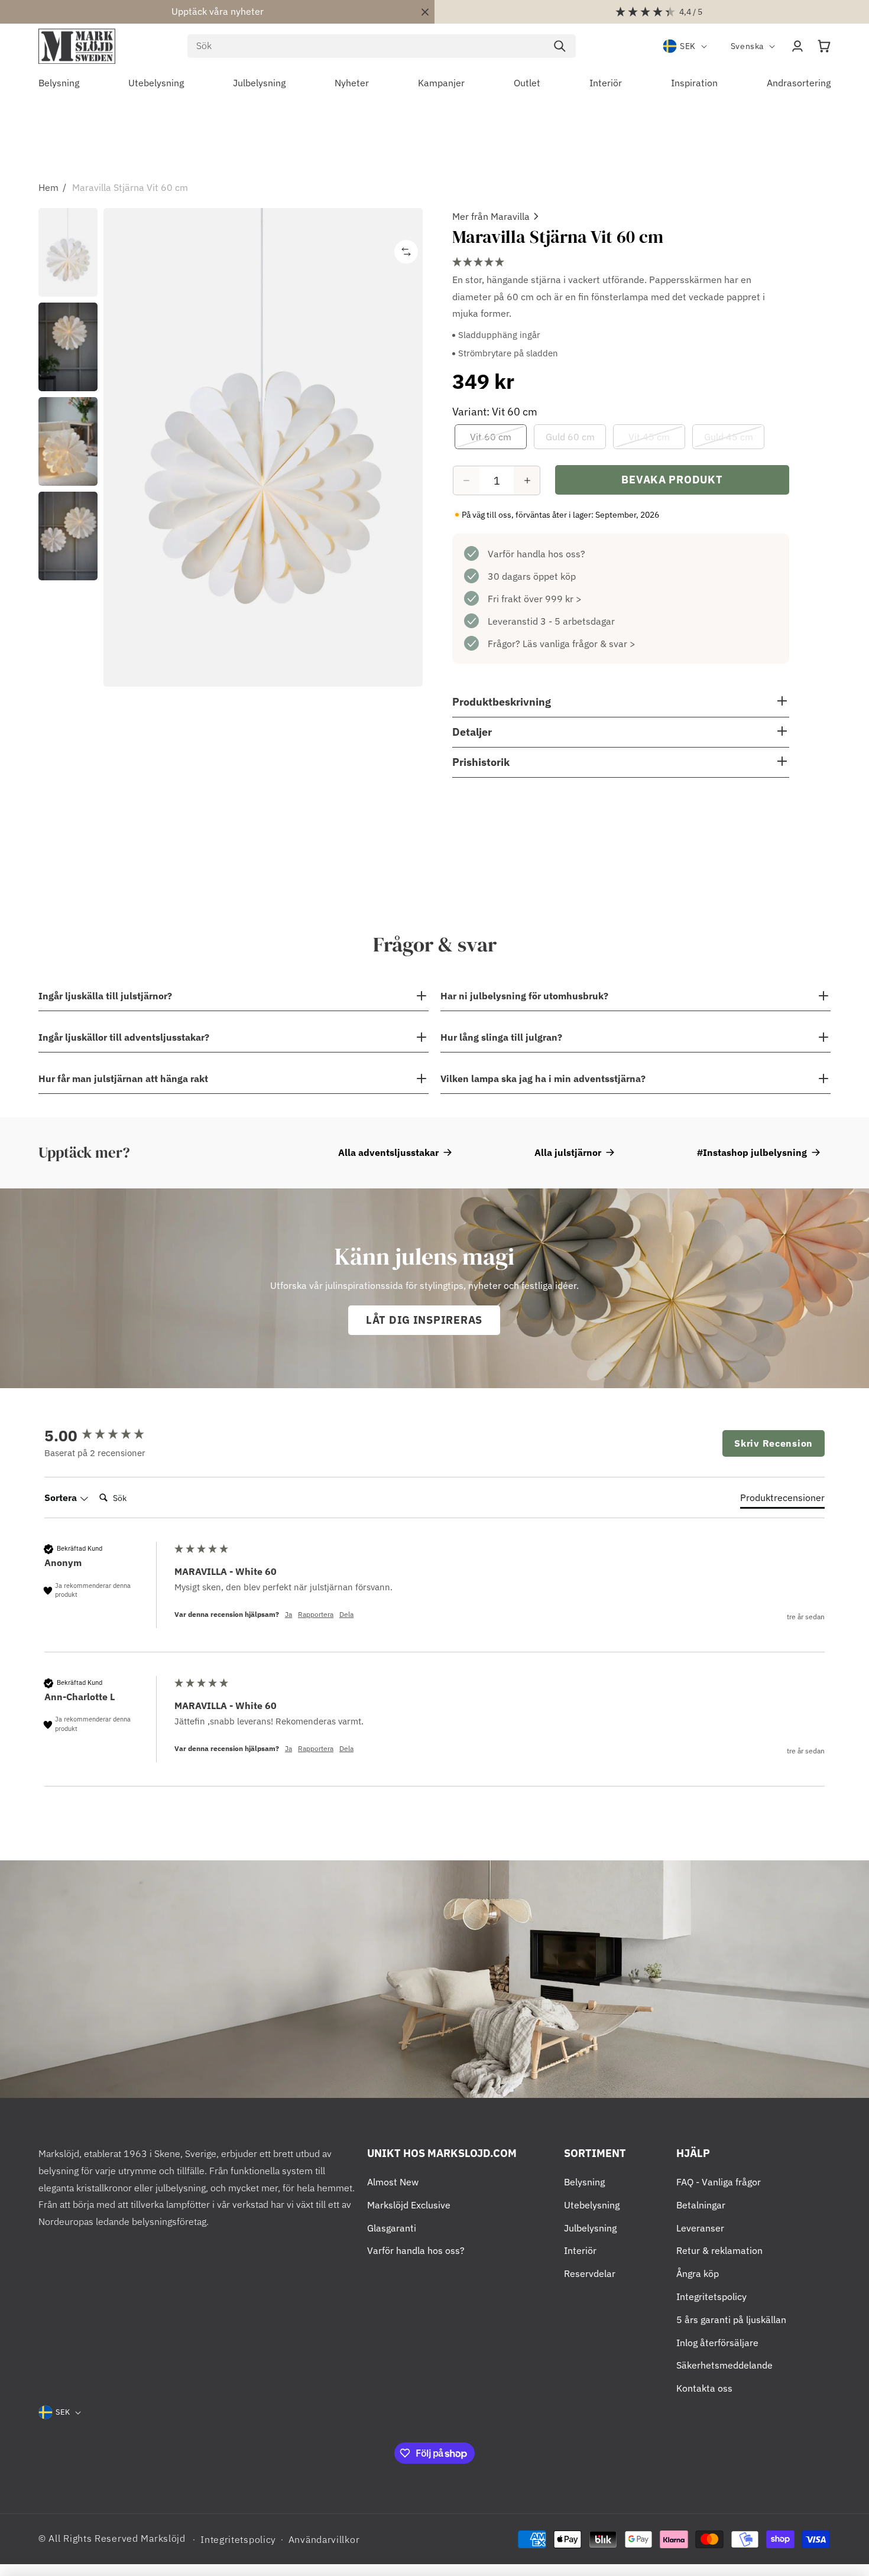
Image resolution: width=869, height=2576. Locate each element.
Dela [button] (346, 1614)
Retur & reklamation (719, 2250)
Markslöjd (163, 2538)
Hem (48, 187)
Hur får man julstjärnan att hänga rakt (123, 1079)
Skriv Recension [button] (774, 1443)
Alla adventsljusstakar (388, 1152)
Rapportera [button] (316, 1614)
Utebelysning (592, 2205)
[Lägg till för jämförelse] (406, 252)
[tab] (782, 1500)
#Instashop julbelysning (752, 1152)
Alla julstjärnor (568, 1152)
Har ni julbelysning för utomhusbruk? (524, 996)
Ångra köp (698, 2273)
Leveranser (700, 2228)
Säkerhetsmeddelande (724, 2365)
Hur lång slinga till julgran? (501, 1037)
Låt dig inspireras (424, 1320)
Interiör (580, 2250)
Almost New (393, 2182)
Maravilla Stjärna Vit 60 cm (130, 187)
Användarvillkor (324, 2539)
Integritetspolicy (711, 2296)
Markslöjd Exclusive (409, 2205)
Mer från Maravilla (491, 216)
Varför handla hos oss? (536, 554)
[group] (106, 1435)
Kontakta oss (704, 2388)
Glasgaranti (392, 2228)
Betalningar (701, 2205)
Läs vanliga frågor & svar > (579, 644)
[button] (824, 46)
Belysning (584, 2182)
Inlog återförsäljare (717, 2343)
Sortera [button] (62, 1497)
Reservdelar (590, 2273)
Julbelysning (590, 2228)
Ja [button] (288, 1614)
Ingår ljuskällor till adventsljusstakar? (124, 1037)
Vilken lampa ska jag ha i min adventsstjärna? (543, 1079)
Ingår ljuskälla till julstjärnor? (105, 996)
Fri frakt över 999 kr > (535, 599)
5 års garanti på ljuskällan (731, 2320)
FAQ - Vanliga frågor (719, 2182)
